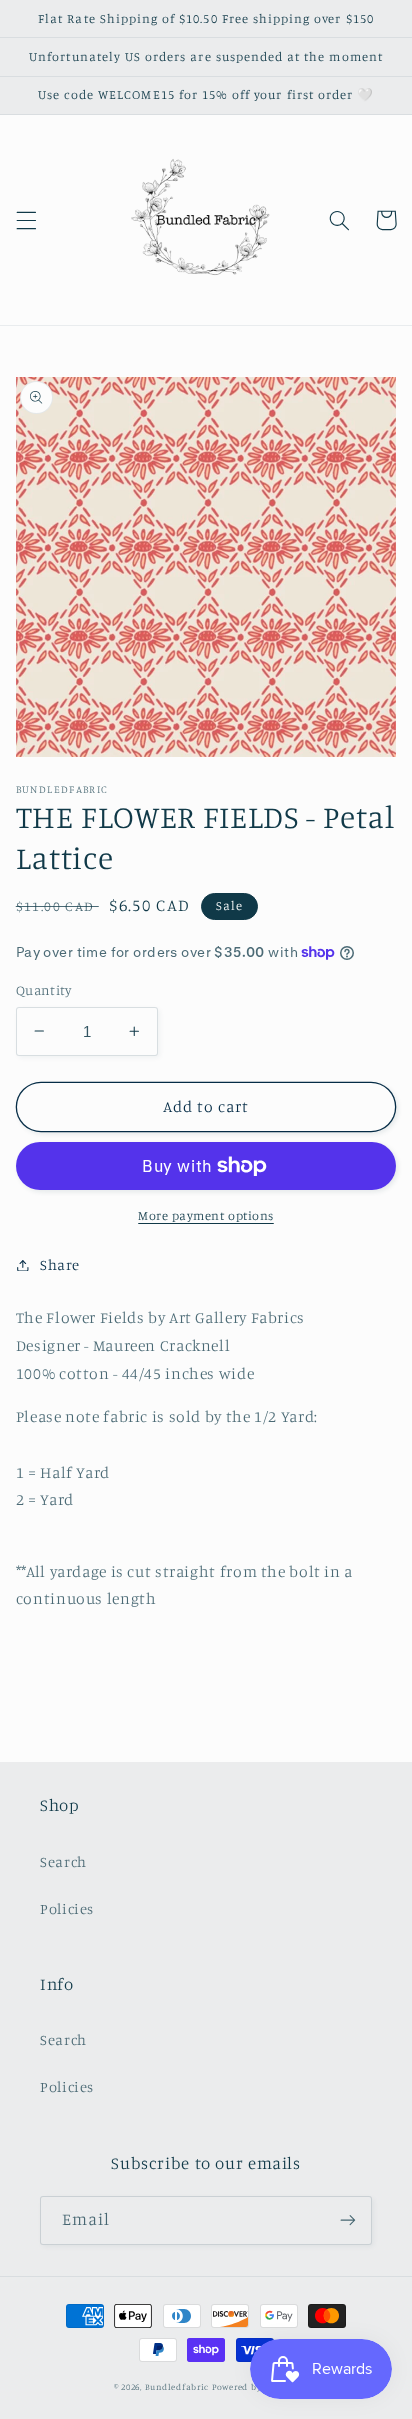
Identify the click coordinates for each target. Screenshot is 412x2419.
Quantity (43, 990)
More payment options (206, 1215)
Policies (67, 1908)
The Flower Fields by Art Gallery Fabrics (160, 1317)
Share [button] (60, 1264)
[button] (26, 220)
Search (63, 1861)
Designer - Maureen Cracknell (123, 1345)
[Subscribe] (348, 2220)
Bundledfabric (177, 2386)
